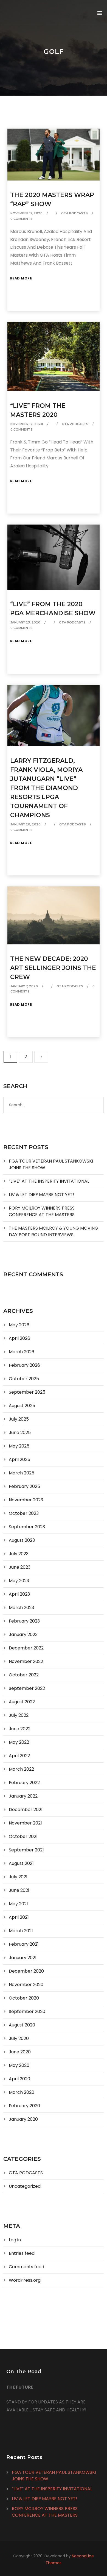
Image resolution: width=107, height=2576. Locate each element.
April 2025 (19, 1459)
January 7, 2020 (24, 986)
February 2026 (24, 1365)
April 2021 (19, 1917)
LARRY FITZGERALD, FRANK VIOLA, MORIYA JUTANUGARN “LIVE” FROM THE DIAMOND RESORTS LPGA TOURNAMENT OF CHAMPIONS (46, 788)
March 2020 (22, 2092)
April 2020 (19, 2079)
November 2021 (25, 1823)
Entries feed (22, 2253)
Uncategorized (25, 2186)
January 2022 (23, 1796)
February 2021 (24, 1944)
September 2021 (26, 1850)
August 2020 (22, 2025)
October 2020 (24, 1998)
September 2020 (27, 2011)
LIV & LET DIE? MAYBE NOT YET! (41, 1195)
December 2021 (26, 1810)
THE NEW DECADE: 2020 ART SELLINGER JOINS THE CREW (53, 968)
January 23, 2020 (25, 622)
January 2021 (23, 1958)
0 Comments (22, 219)
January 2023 (23, 1634)
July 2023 (19, 1554)
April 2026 (19, 1338)
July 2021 (18, 1877)
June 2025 (20, 1433)
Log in (15, 2240)
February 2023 (24, 1621)
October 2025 (24, 1379)
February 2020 (24, 2106)
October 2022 (24, 1675)
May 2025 (19, 1446)
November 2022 (26, 1661)
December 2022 (26, 1648)
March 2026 (22, 1352)
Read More (21, 278)
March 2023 (21, 1608)
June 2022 (20, 1729)
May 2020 (19, 2065)
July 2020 (19, 2038)
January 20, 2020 (26, 824)
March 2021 (21, 1931)
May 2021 (18, 1904)
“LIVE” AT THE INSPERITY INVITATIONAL (49, 1181)
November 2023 (26, 1500)
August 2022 (22, 1702)
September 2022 (27, 1688)
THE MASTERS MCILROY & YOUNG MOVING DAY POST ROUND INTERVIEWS (54, 1231)
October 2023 (24, 1513)
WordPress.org (25, 2280)
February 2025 (24, 1486)
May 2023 (19, 1581)
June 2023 (20, 1567)
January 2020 (23, 2119)
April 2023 (19, 1594)
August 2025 (22, 1406)
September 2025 (27, 1392)
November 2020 (26, 1985)
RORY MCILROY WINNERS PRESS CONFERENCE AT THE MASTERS (42, 1211)
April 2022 (19, 1756)
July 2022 (19, 1715)
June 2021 (19, 1890)
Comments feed (26, 2267)
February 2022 (24, 1783)
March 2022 (21, 1769)
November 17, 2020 (26, 213)
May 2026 (19, 1325)
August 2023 (22, 1540)
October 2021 (23, 1836)
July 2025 (19, 1419)
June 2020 (20, 2052)
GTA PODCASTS (74, 213)
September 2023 (27, 1527)
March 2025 (22, 1473)
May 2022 (19, 1742)
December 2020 (26, 1971)
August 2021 (21, 1863)
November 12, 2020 (27, 424)
